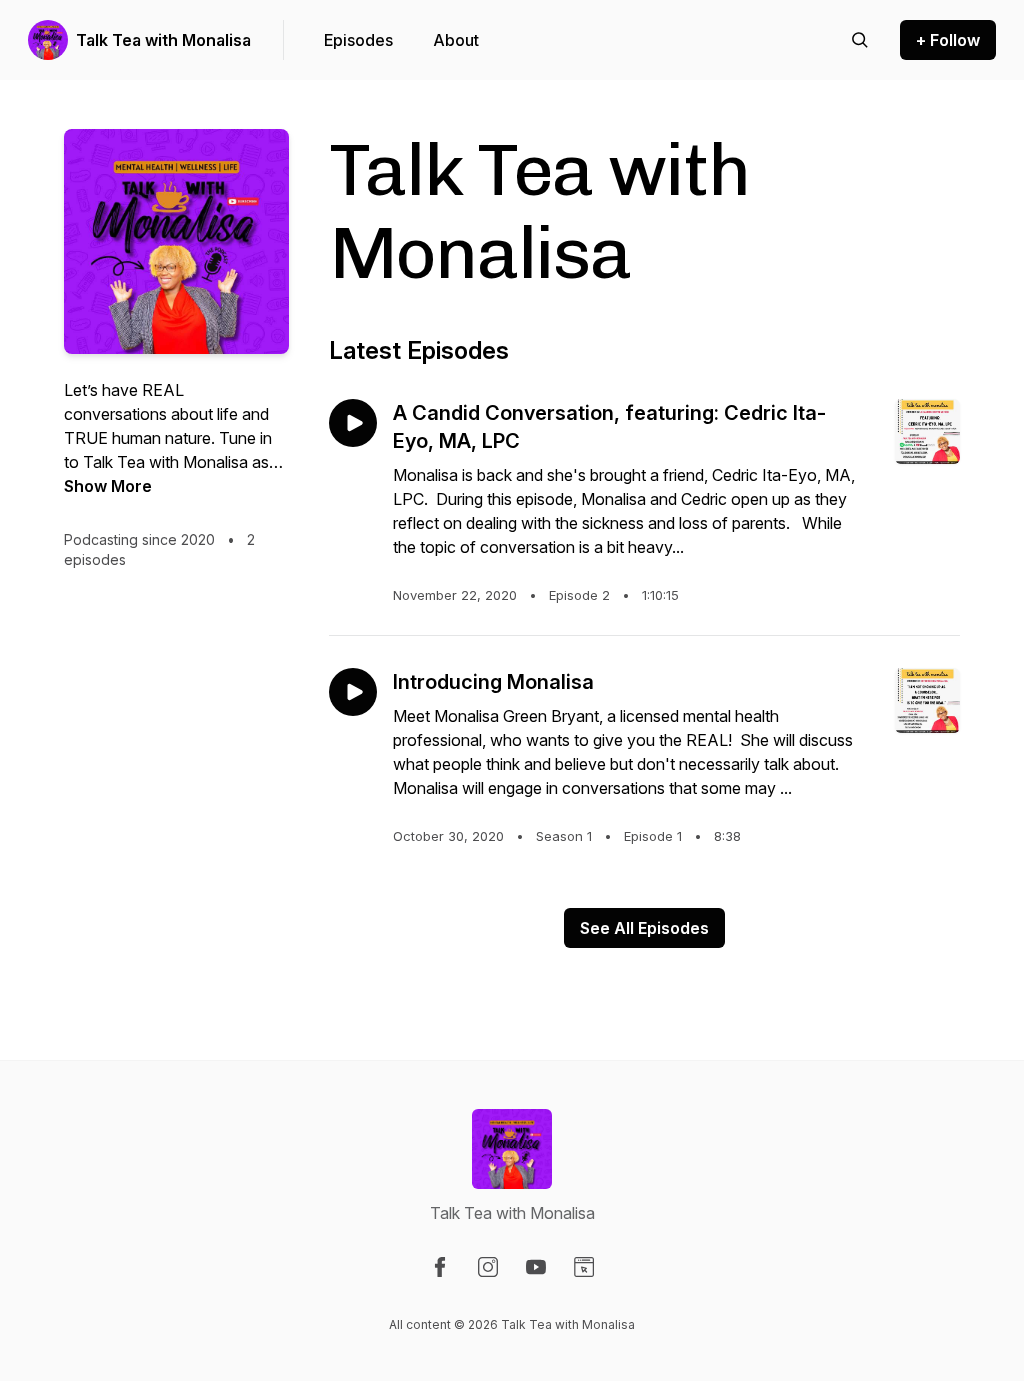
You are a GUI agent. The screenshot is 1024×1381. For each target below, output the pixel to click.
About (456, 40)
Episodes (358, 40)
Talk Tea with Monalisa (163, 40)
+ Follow (948, 40)
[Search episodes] (860, 40)
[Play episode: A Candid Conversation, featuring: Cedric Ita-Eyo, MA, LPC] (353, 423)
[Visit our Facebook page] (440, 1267)
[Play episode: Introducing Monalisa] (353, 692)
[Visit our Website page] (584, 1267)
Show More (108, 486)
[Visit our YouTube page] (536, 1267)
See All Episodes (644, 928)
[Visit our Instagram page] (488, 1267)
